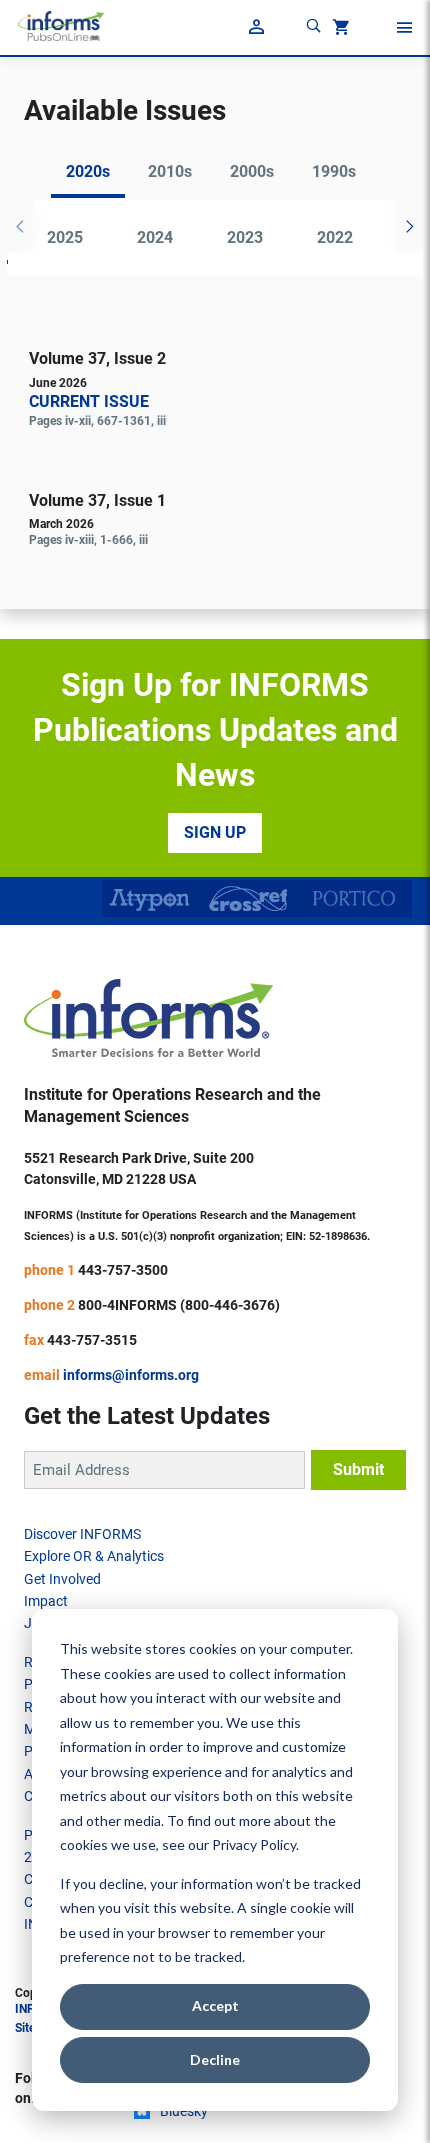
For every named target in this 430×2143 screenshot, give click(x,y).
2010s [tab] (170, 171)
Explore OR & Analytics (94, 1556)
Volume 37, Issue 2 (97, 358)
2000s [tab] (252, 171)
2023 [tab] (245, 237)
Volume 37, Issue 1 (97, 500)
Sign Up (215, 832)
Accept (215, 2005)
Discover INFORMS (82, 1534)
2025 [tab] (65, 237)
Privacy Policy (254, 1844)
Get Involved (62, 1579)
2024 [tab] (155, 237)
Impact (46, 1601)
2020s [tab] (88, 171)
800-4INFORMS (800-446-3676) (179, 1305)
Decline (215, 2059)
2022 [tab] (335, 237)
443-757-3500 (123, 1270)
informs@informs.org (131, 1375)
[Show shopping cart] (339, 30)
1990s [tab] (334, 171)
